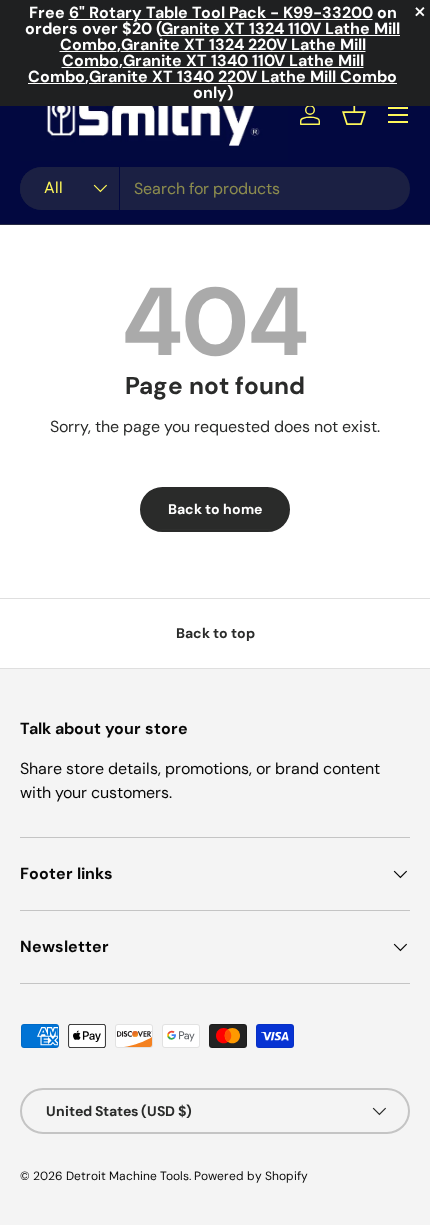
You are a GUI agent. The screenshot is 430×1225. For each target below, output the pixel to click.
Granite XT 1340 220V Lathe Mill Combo (243, 76)
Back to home (215, 509)
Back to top (215, 633)
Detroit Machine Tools (127, 1176)
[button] (354, 115)
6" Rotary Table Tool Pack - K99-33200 (221, 12)
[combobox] (215, 188)
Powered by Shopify (251, 1176)
